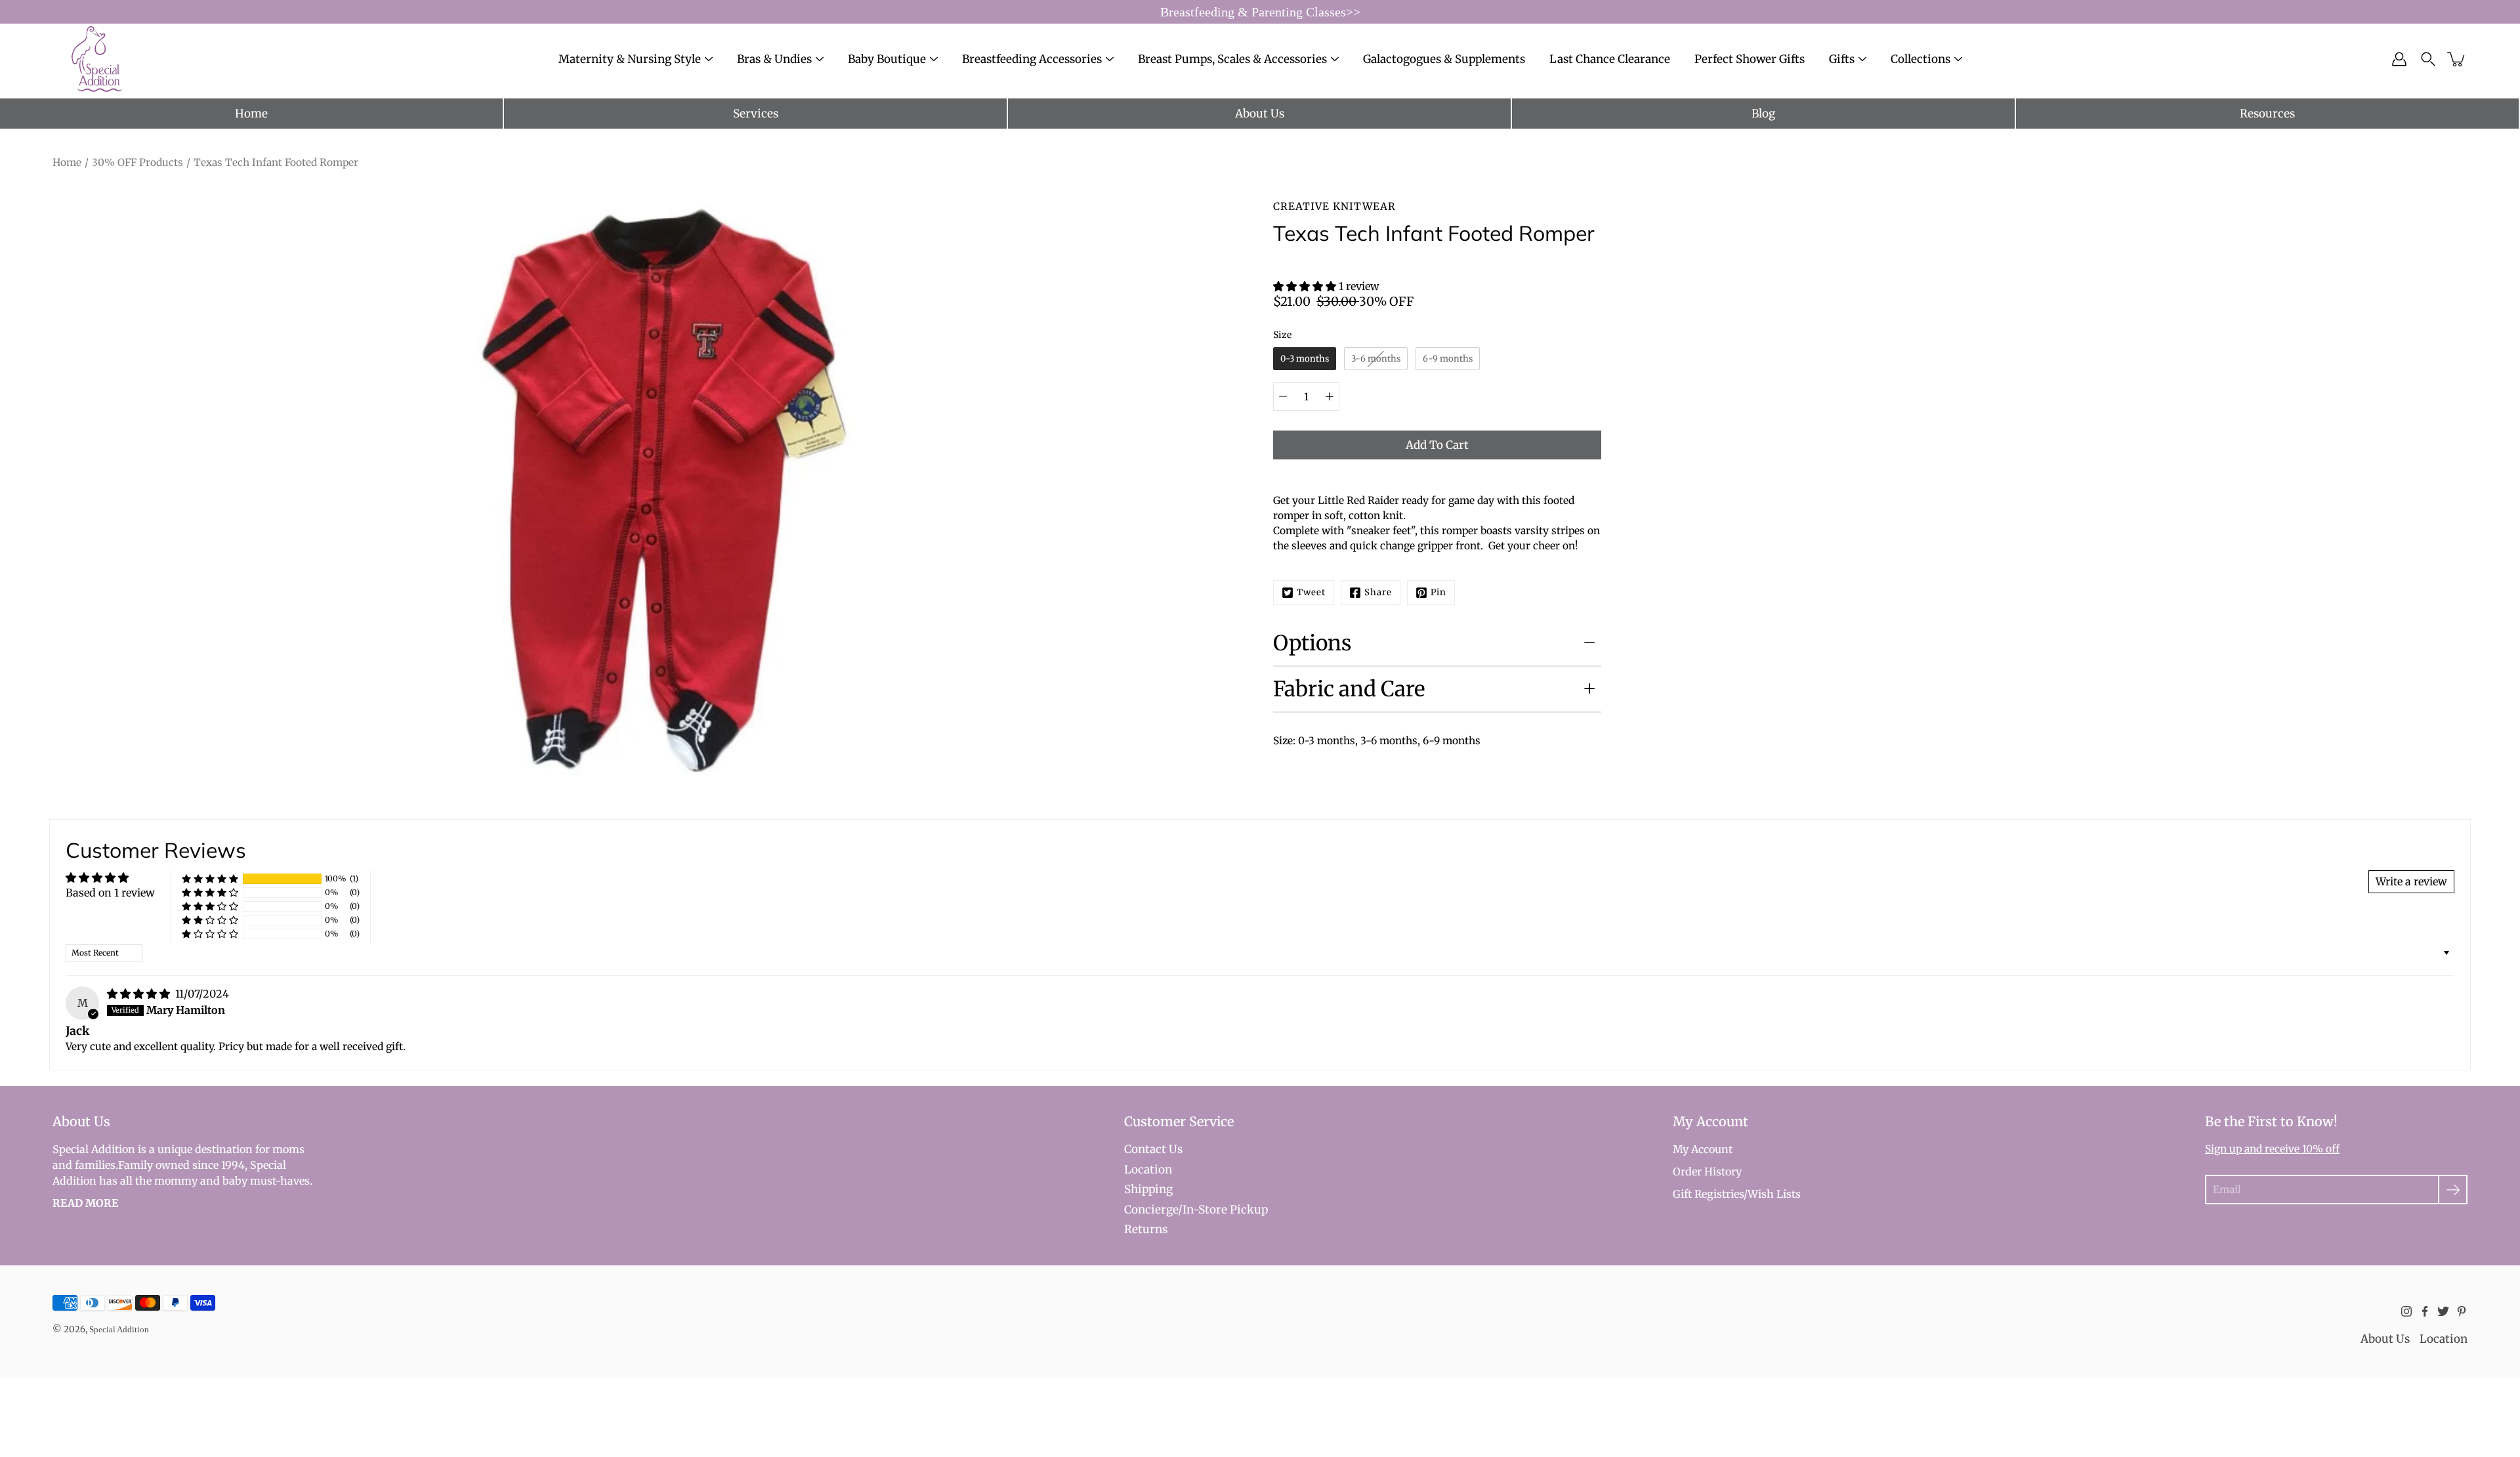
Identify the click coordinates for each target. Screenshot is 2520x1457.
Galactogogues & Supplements (1444, 59)
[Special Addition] (97, 59)
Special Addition (119, 1329)
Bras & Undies (774, 59)
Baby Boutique (887, 59)
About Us (1260, 114)
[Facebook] (2425, 1311)
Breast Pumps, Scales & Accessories (1232, 59)
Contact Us (1153, 1149)
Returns (1146, 1229)
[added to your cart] (2457, 59)
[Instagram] (2406, 1311)
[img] (140, 994)
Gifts (1842, 59)
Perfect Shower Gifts (1750, 59)
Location (1148, 1170)
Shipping (1148, 1189)
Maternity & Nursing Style (630, 59)
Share (1378, 592)
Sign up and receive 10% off (2272, 1149)
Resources (2267, 114)
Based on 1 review (110, 893)
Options (1312, 643)
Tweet (1311, 592)
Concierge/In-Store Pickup (1196, 1210)
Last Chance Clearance (1610, 59)
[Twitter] (2443, 1311)
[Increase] (1330, 396)
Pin (1438, 592)
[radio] (1305, 359)
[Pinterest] (2462, 1311)
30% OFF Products (137, 162)
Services (756, 114)
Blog (1763, 114)
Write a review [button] (2411, 881)
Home (251, 114)
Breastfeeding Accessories (1032, 59)
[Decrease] (1283, 396)
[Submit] (2453, 1190)
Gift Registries (1708, 1194)
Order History (1707, 1172)
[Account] (2399, 59)
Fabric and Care (1349, 689)
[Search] (2428, 59)
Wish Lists (1774, 1194)
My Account (1703, 1149)
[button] (1306, 286)
